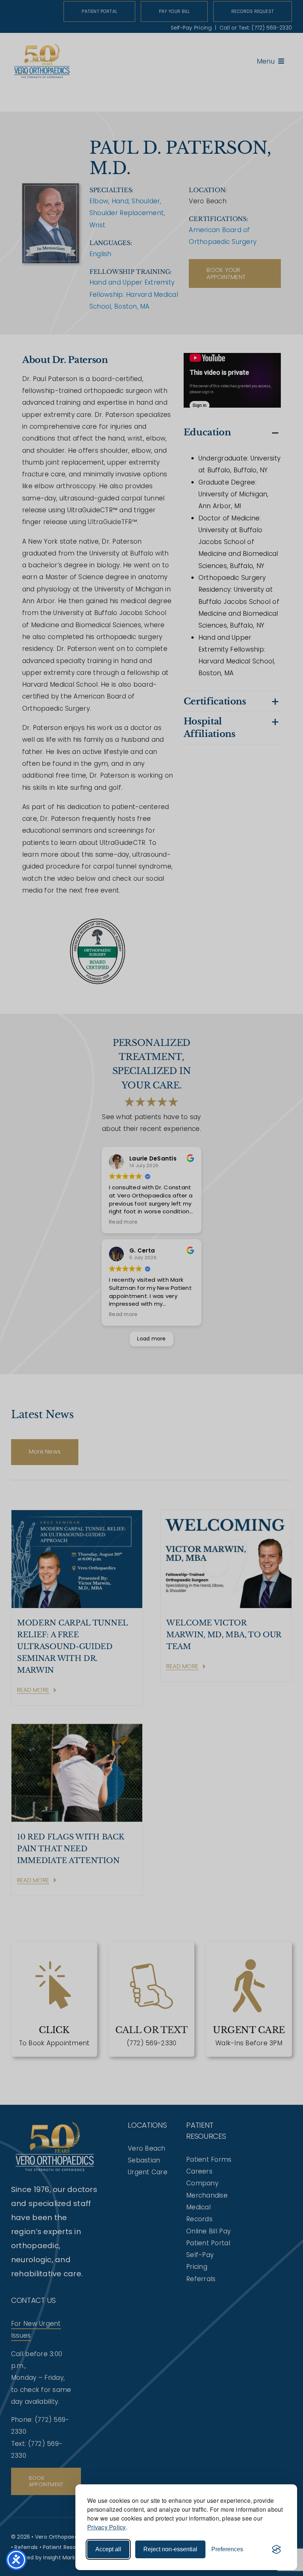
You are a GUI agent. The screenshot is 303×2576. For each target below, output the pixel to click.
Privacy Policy (107, 2527)
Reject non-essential (170, 2549)
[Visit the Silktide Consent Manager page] (276, 2549)
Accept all (108, 2549)
